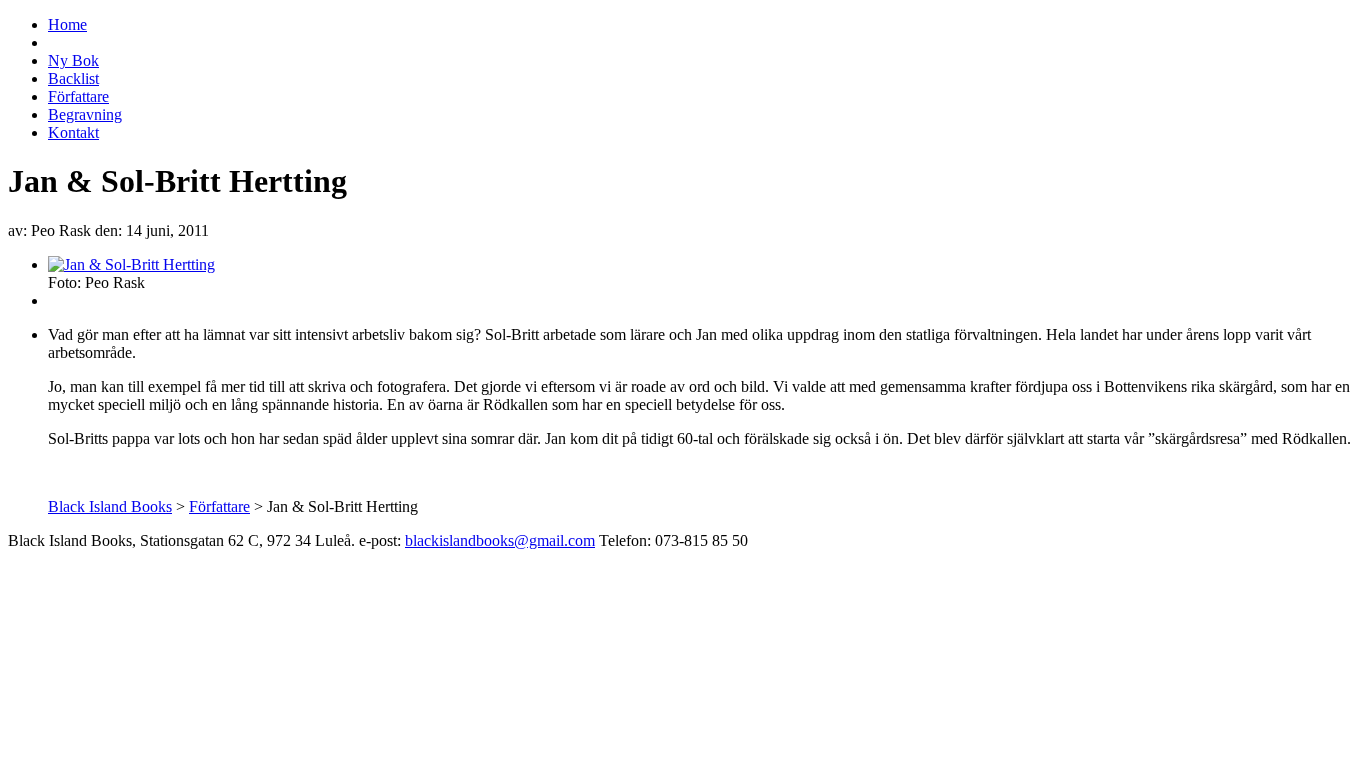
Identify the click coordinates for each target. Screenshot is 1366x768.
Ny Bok (73, 60)
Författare (78, 96)
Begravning (85, 114)
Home (67, 24)
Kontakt (73, 132)
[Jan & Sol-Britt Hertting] (131, 264)
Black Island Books (110, 506)
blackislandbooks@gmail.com (500, 540)
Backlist (73, 78)
